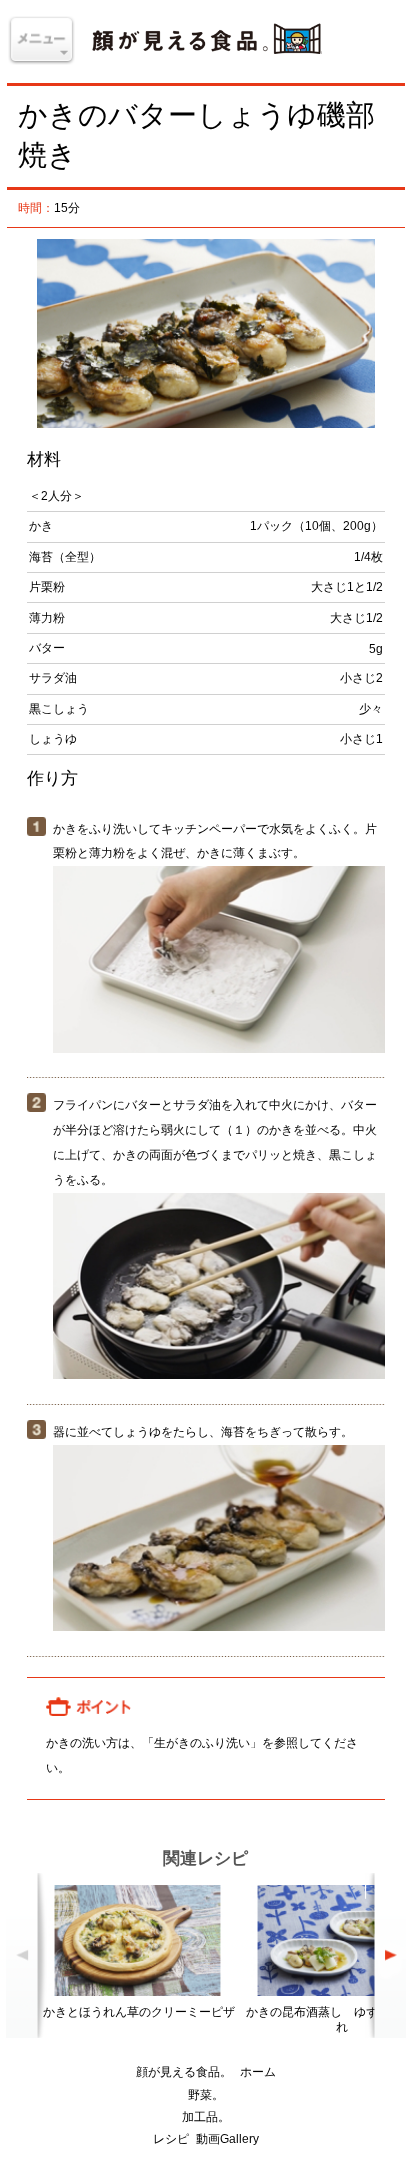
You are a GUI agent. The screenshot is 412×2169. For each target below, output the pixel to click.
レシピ (171, 2139)
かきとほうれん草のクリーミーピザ (139, 2012)
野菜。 (206, 2095)
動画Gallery (227, 2139)
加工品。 (206, 2117)
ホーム (258, 2072)
